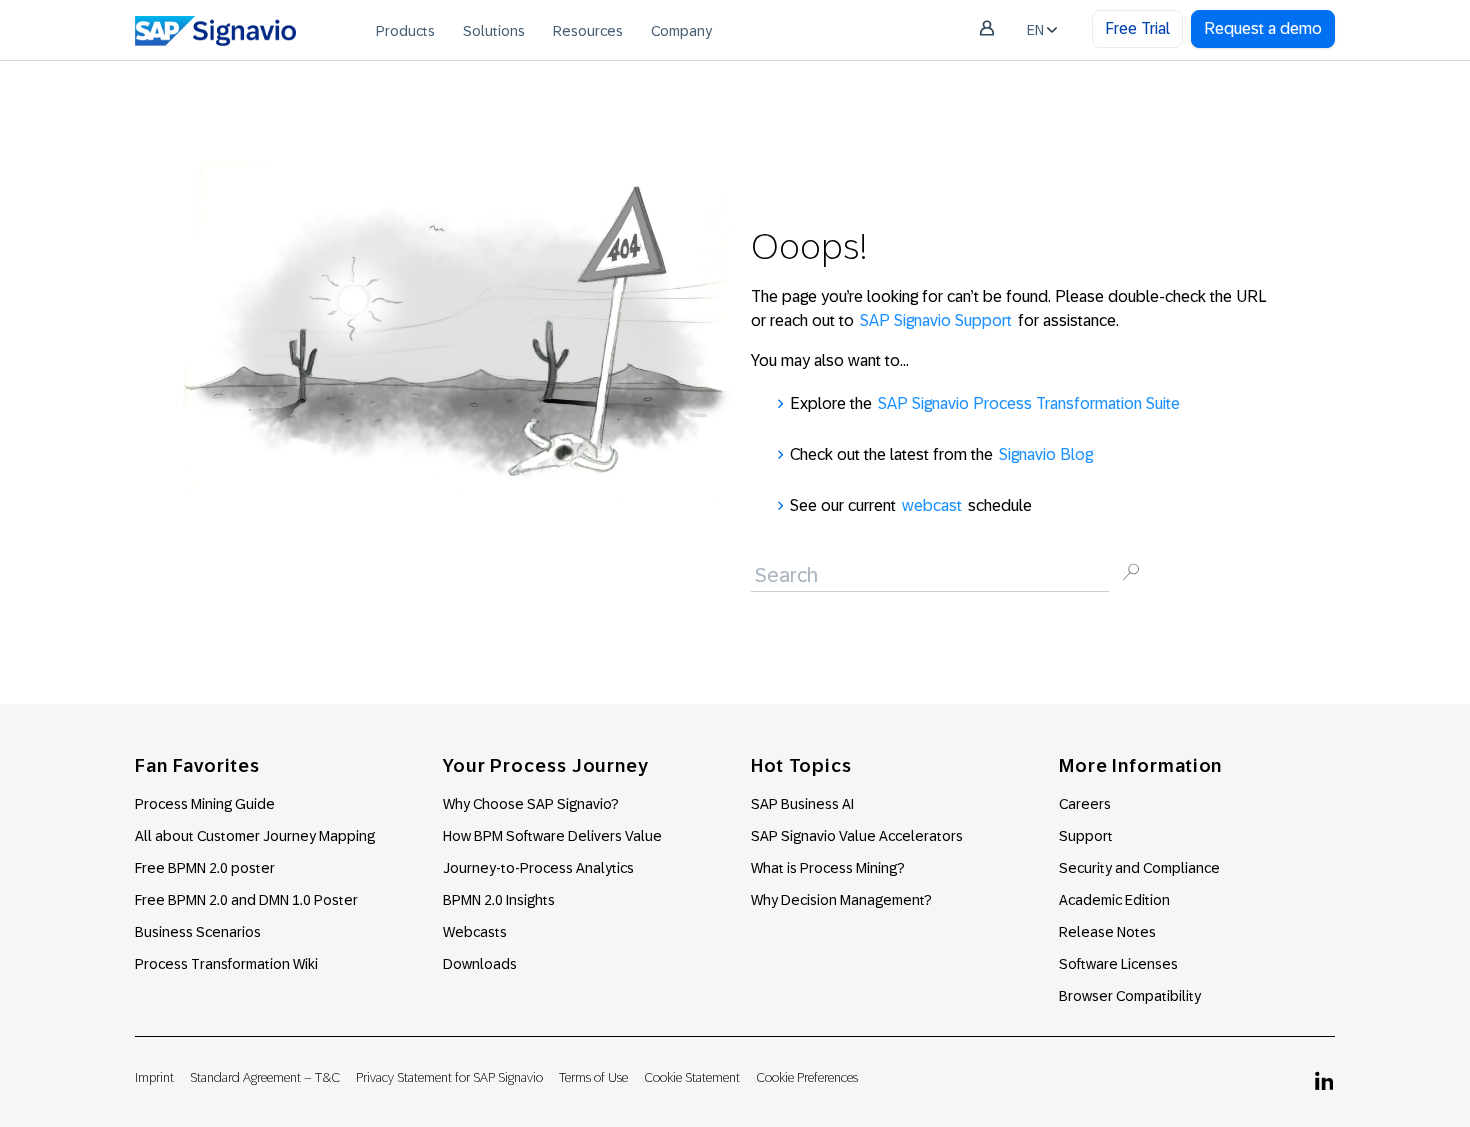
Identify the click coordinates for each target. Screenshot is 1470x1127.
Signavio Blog (1046, 454)
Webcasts (475, 932)
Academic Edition (1114, 900)
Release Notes (1107, 932)
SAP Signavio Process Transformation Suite (1029, 403)
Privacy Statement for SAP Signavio (449, 1077)
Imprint (154, 1077)
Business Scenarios (198, 932)
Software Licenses (1118, 964)
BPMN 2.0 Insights (499, 900)
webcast (932, 505)
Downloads (480, 964)
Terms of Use (593, 1077)
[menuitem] (405, 30)
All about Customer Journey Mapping (255, 836)
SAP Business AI (802, 804)
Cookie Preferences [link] (807, 1077)
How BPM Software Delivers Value (552, 836)
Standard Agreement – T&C (265, 1077)
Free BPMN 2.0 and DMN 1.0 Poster (246, 900)
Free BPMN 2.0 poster (205, 868)
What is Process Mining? (828, 868)
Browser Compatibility (1130, 996)
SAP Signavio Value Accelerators (857, 836)
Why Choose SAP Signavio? (531, 804)
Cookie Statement (692, 1077)
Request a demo (1263, 28)
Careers (1085, 804)
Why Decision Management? (841, 900)
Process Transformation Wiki (226, 964)
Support (1086, 836)
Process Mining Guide (205, 804)
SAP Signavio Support (936, 320)
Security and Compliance (1139, 868)
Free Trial (1137, 28)
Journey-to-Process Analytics (540, 868)
